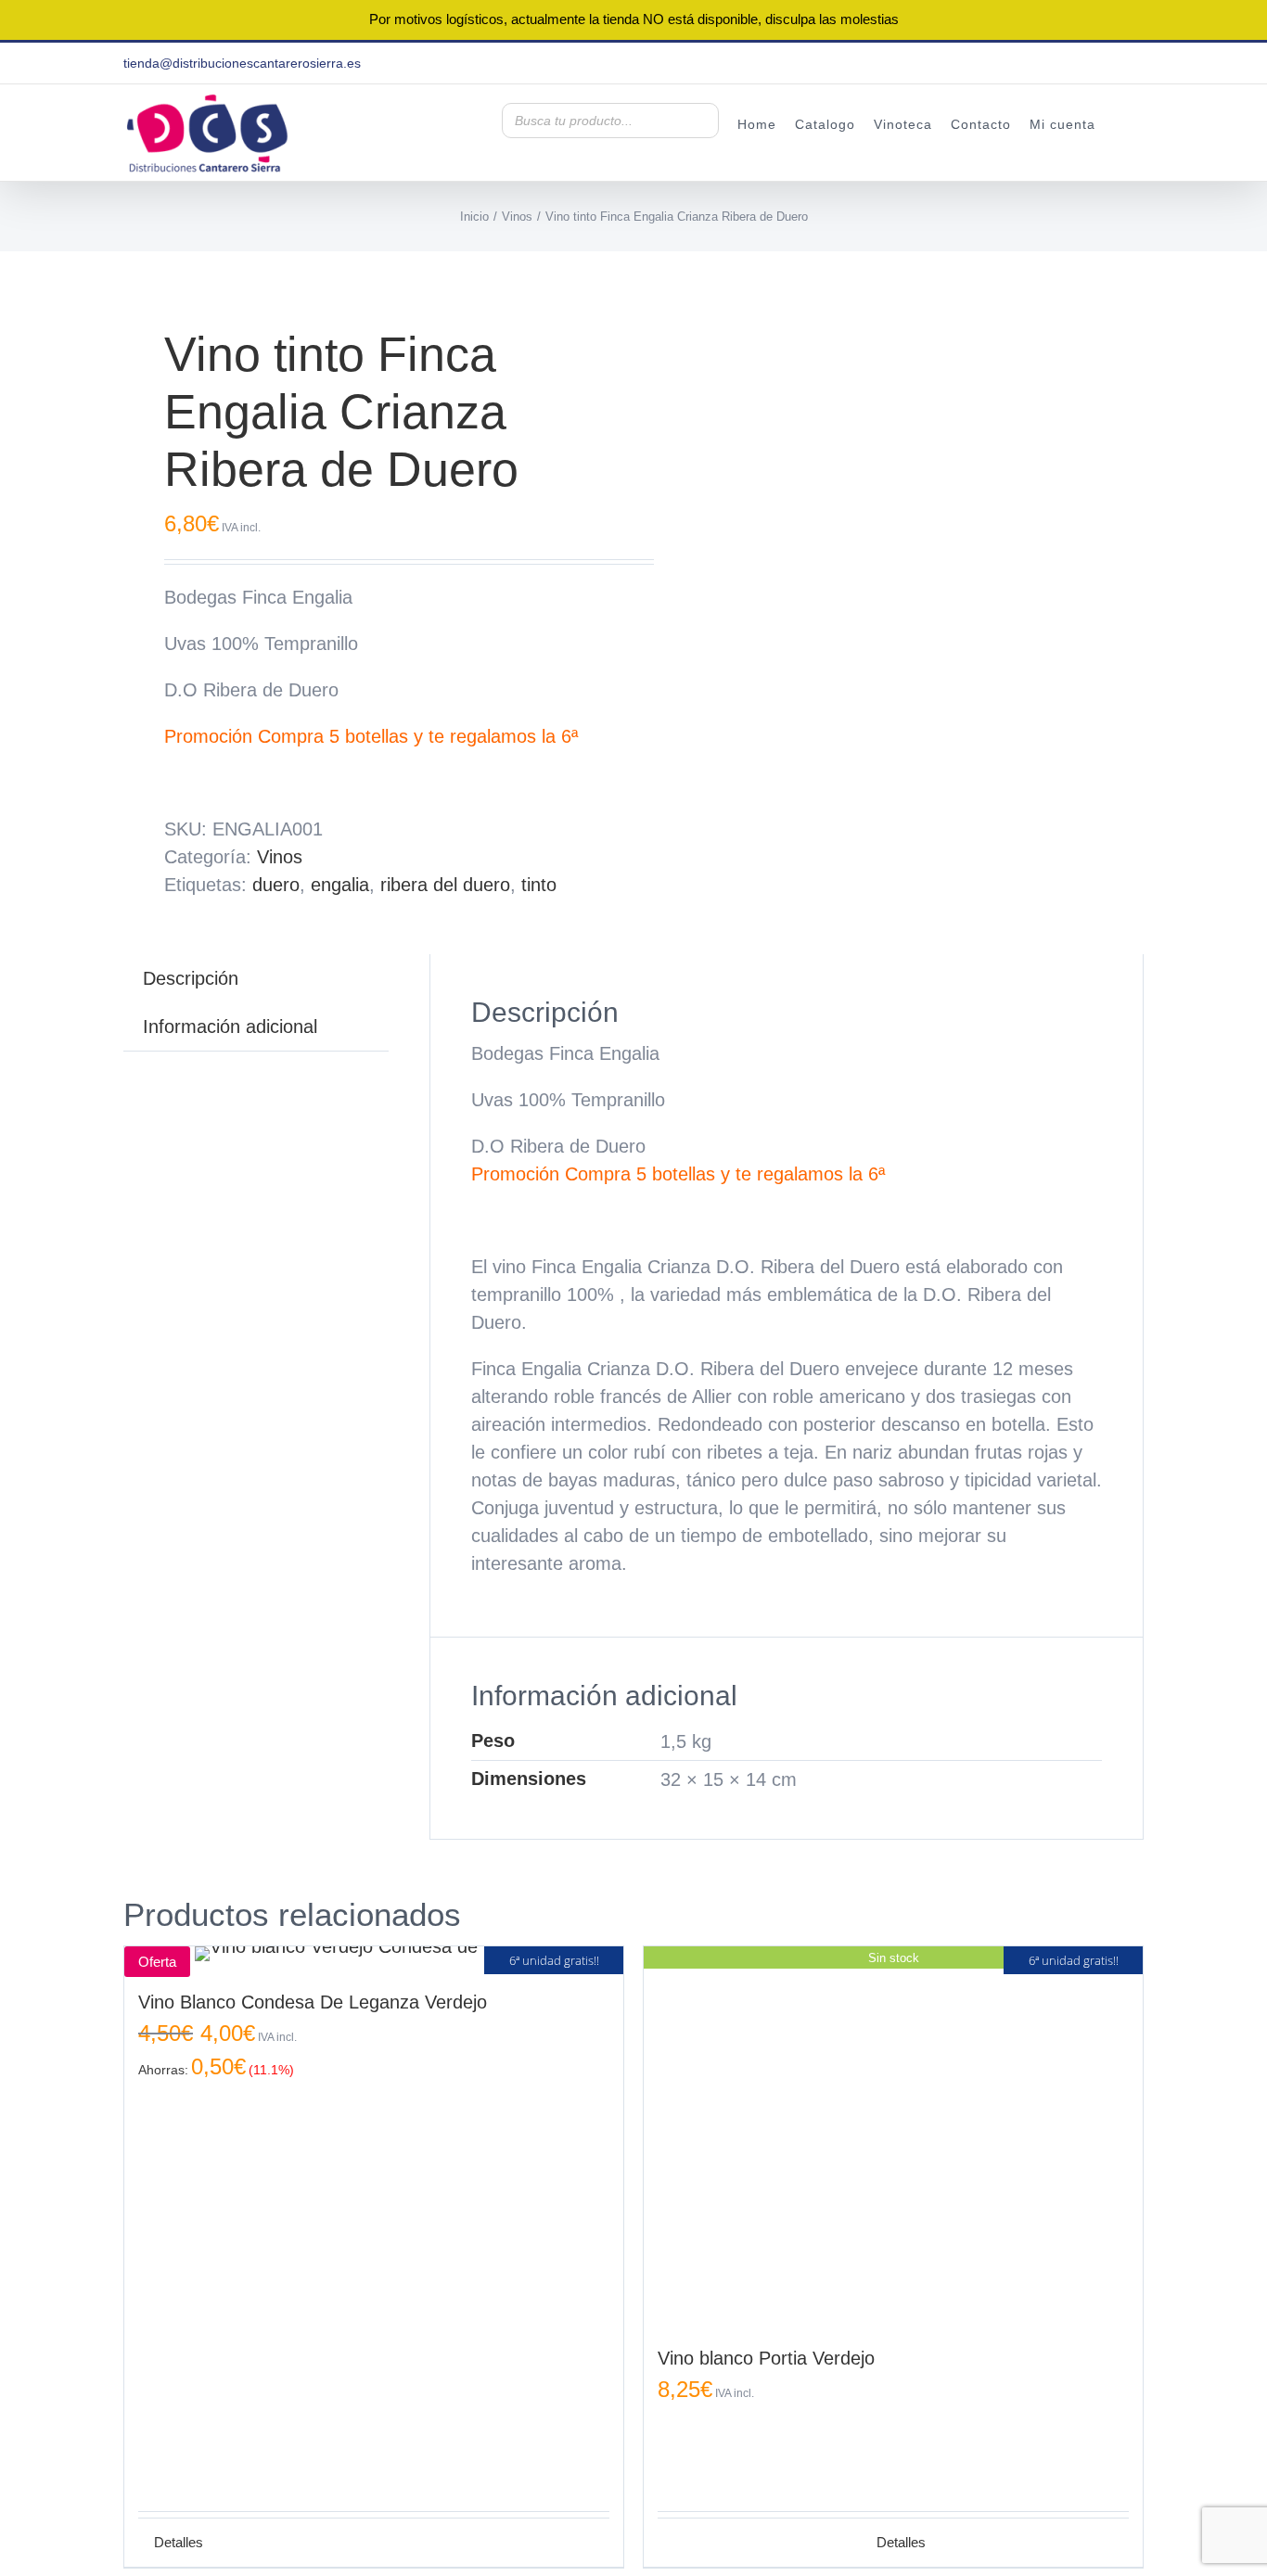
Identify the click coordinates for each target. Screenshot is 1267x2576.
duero (276, 885)
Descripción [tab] (191, 978)
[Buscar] (699, 121)
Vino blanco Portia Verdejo (766, 2358)
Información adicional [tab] (230, 1027)
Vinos (280, 857)
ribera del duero (445, 885)
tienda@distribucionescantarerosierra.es (242, 63)
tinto (539, 885)
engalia (340, 885)
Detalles (901, 2542)
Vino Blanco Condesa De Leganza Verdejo (313, 2002)
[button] (1120, 123)
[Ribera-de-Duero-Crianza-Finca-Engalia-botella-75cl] (368, 265)
